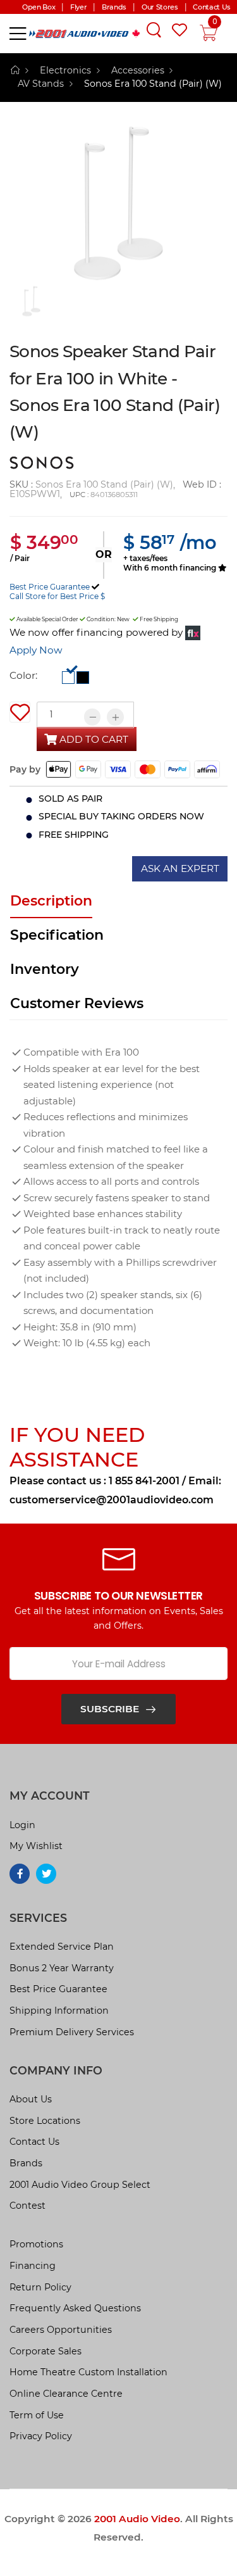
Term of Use (37, 2415)
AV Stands (41, 84)
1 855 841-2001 (144, 1481)
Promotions (36, 2244)
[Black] (83, 677)
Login (22, 1825)
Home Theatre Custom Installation (88, 2372)
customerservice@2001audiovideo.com (112, 1500)
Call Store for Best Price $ (57, 596)
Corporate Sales (46, 2351)
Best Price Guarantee (50, 587)
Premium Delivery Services (72, 2032)
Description (51, 901)
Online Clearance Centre (66, 2394)
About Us (31, 2099)
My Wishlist (36, 1846)
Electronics (65, 70)
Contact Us (34, 2142)
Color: (23, 675)
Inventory (45, 969)
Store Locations (45, 2121)
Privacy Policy (41, 2436)
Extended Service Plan (62, 1947)
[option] (118, 203)
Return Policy (40, 2287)
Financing (33, 2266)
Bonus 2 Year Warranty (62, 1968)
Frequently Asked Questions (75, 2308)
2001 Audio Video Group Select (80, 2185)
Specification (57, 935)
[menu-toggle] (18, 34)
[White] (68, 677)
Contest (27, 2206)
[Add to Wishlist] (20, 712)
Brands (26, 2163)
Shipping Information (59, 2011)
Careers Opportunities (61, 2330)
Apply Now (36, 650)
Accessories (138, 70)
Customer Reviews (77, 1003)
